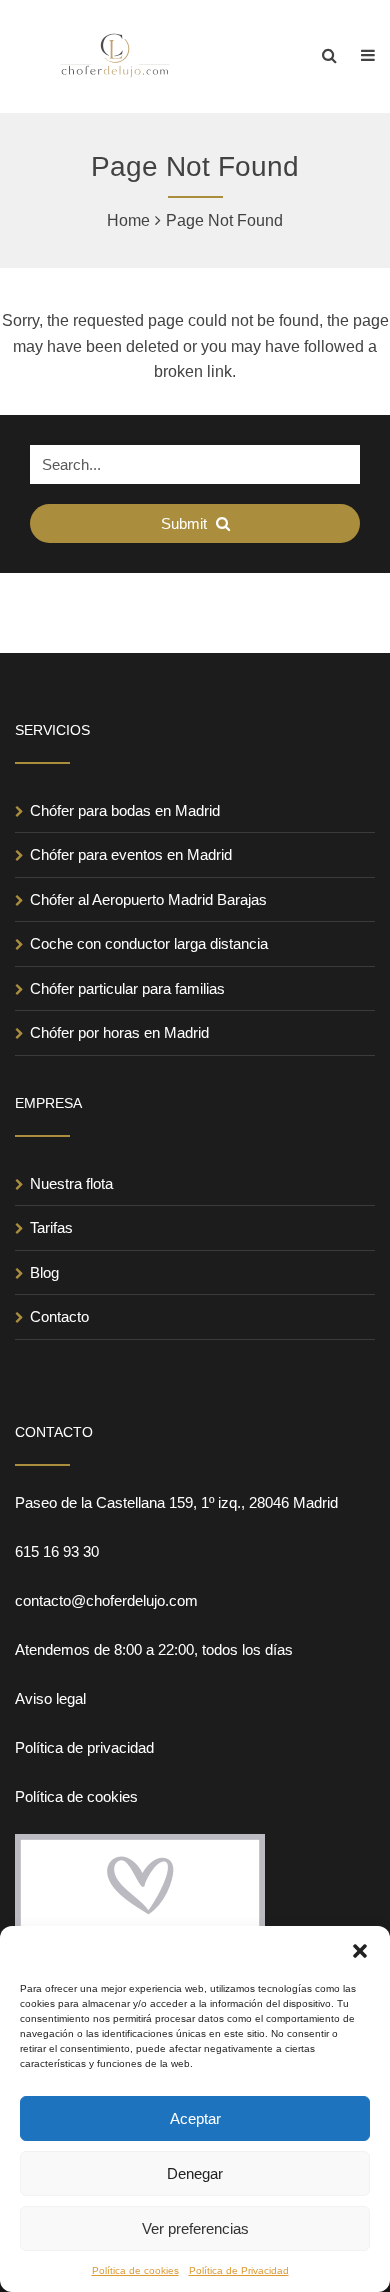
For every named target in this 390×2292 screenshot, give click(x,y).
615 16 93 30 (57, 1551)
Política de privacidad (84, 1747)
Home (128, 220)
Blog (44, 1272)
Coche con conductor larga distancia (149, 943)
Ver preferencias (195, 2228)
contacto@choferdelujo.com (106, 1600)
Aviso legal (50, 1698)
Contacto (59, 1316)
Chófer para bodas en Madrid (125, 810)
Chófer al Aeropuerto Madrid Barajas (148, 899)
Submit (186, 523)
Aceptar (195, 2118)
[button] (360, 1951)
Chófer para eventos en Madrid (131, 854)
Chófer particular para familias (127, 988)
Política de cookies (135, 2270)
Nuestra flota (71, 1183)
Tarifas (51, 1227)
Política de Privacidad (239, 2270)
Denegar (195, 2173)
